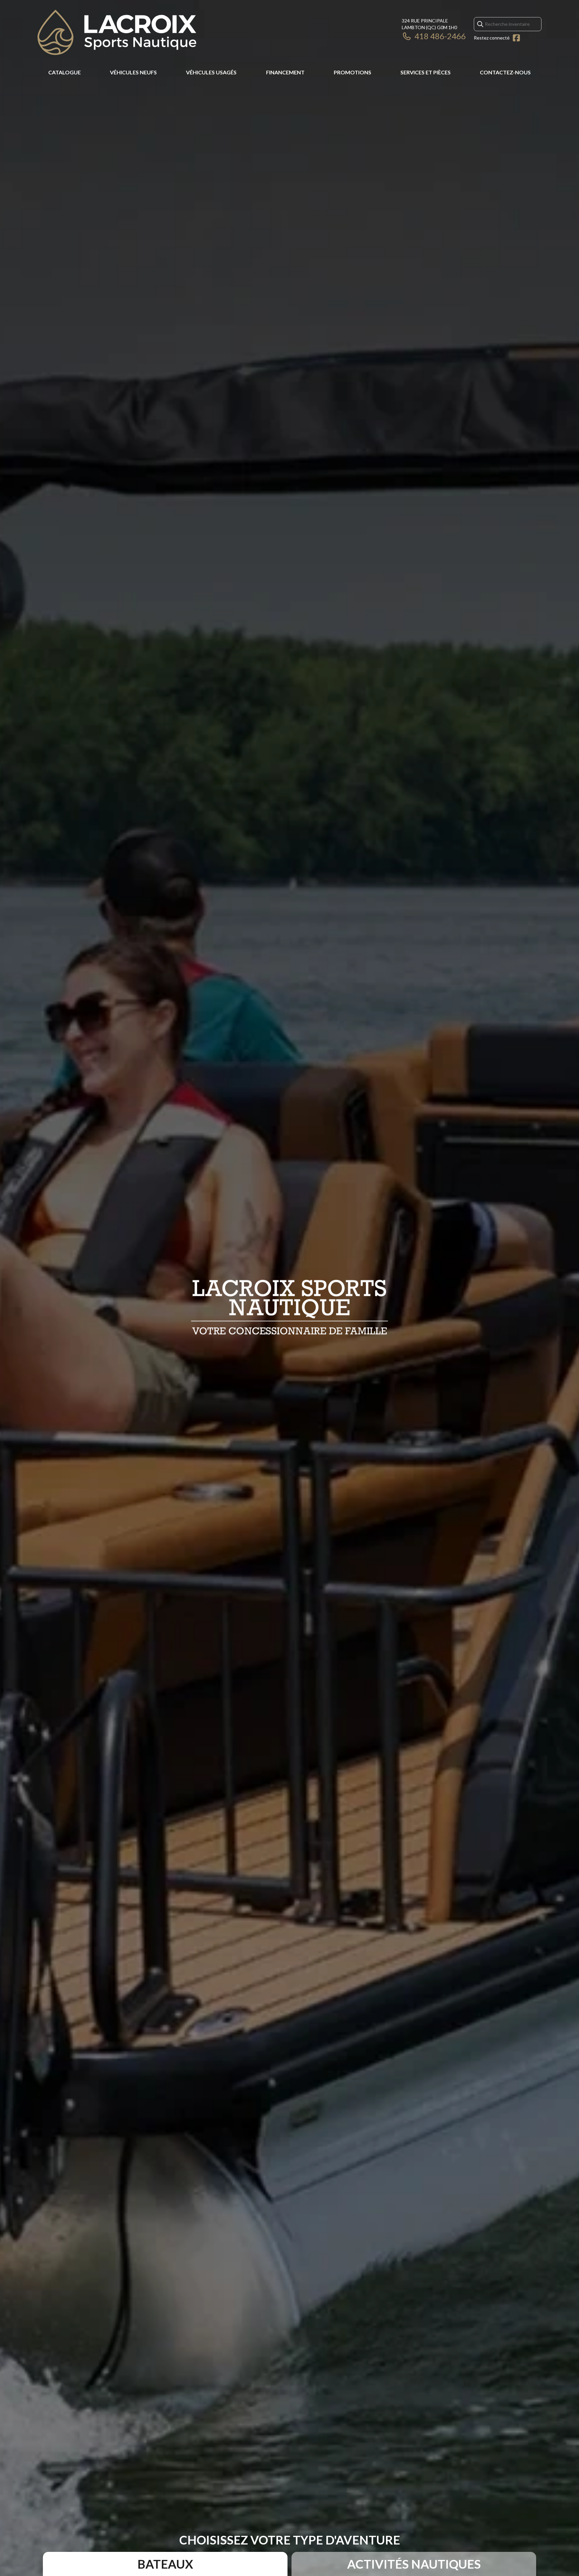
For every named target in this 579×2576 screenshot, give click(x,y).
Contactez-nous (505, 72)
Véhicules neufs (133, 72)
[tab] (165, 2564)
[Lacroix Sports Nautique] (117, 32)
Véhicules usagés (211, 72)
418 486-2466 (440, 36)
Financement (285, 72)
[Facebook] (516, 38)
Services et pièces (426, 72)
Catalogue (65, 72)
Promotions (352, 72)
